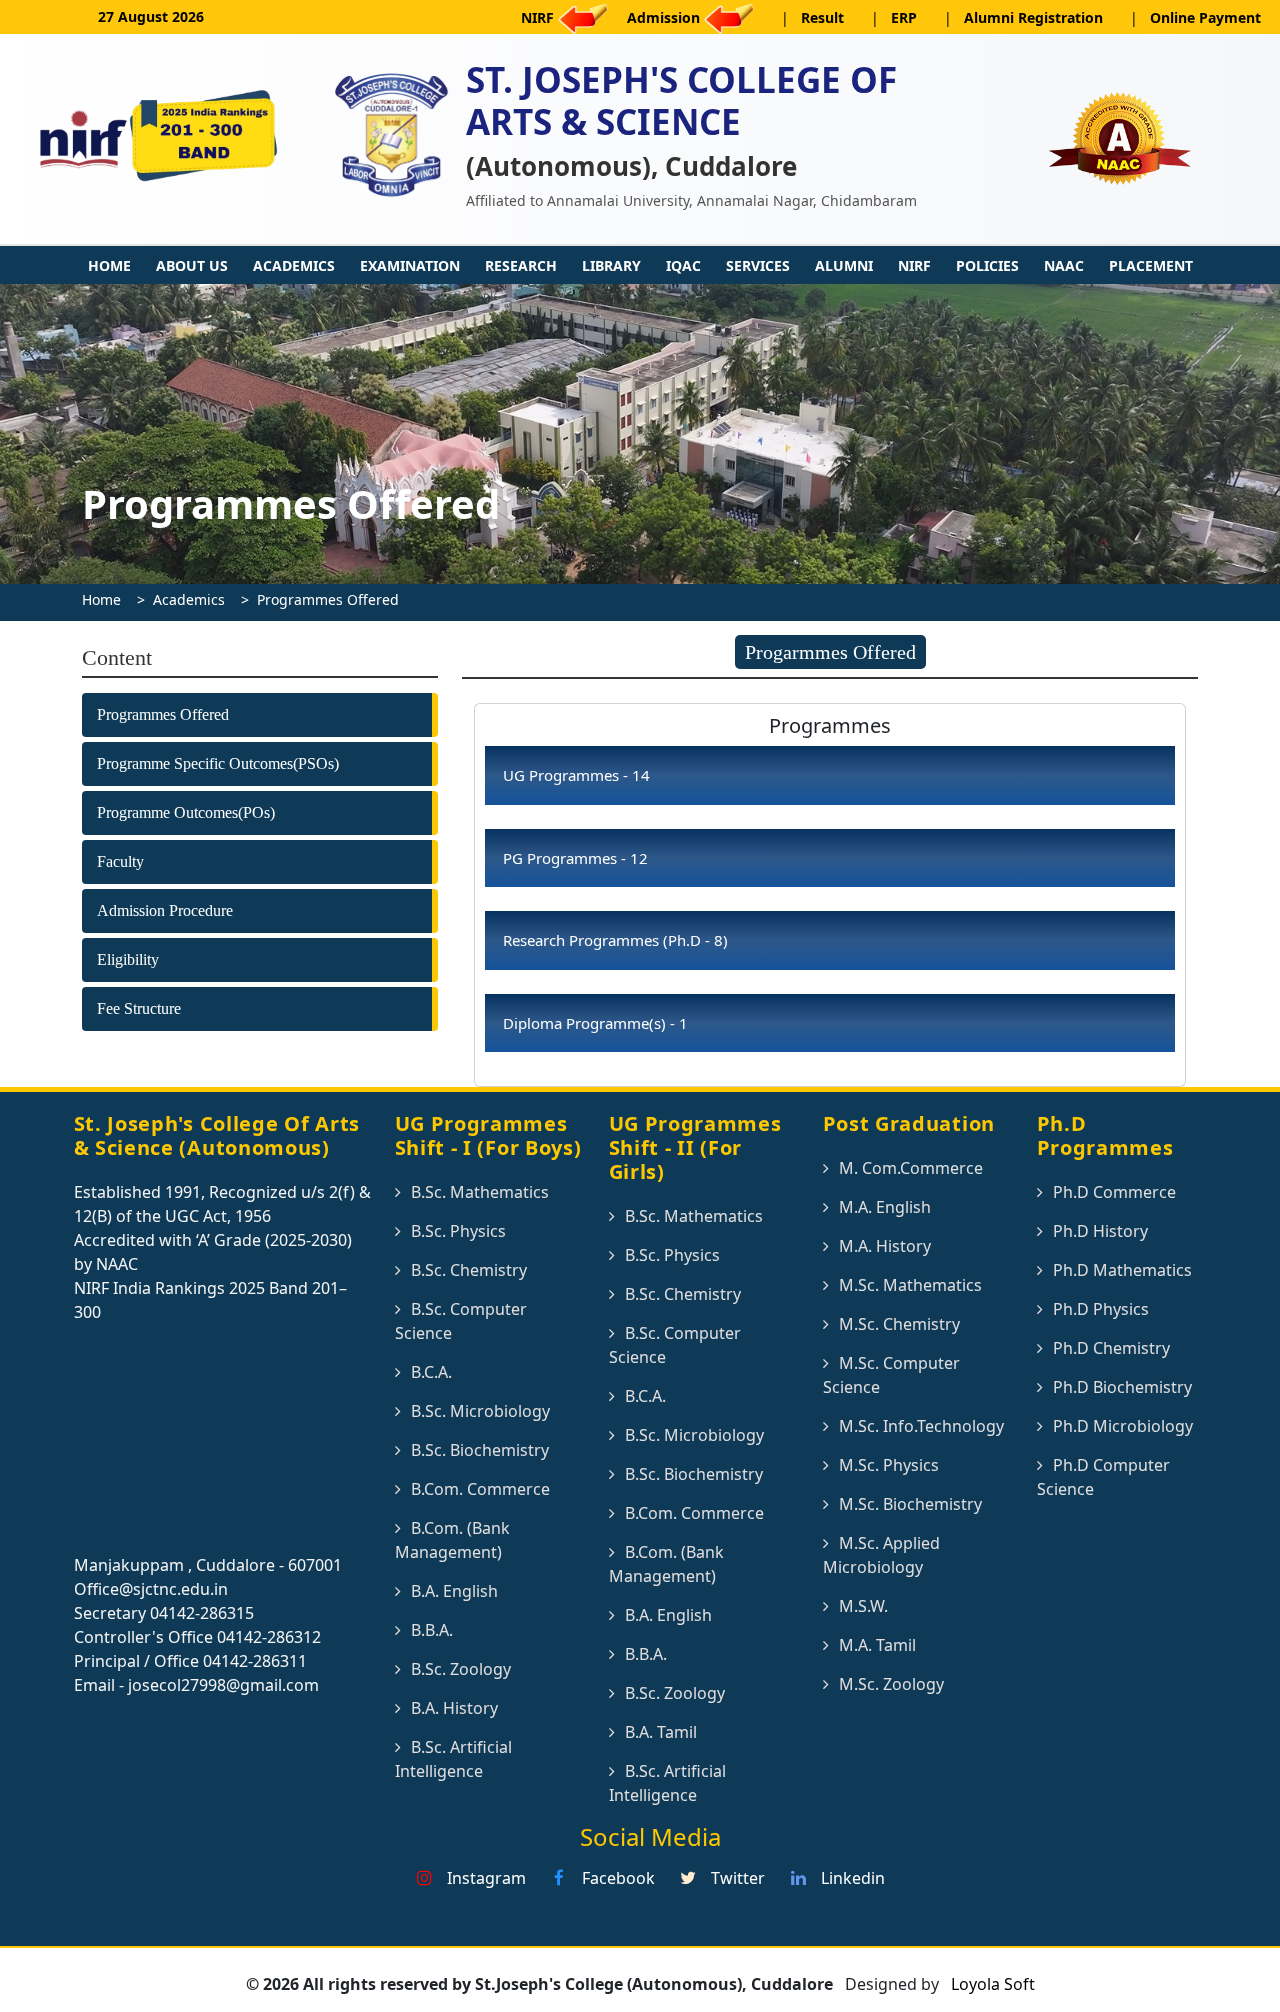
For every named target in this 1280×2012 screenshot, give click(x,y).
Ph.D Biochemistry (1122, 1387)
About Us (192, 265)
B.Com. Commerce (480, 1489)
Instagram (484, 1878)
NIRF (914, 265)
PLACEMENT (1151, 265)
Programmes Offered (328, 599)
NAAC (1064, 265)
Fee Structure (139, 1008)
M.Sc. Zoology (891, 1684)
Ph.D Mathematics (1122, 1270)
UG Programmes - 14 (576, 775)
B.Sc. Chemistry (469, 1270)
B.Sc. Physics (458, 1231)
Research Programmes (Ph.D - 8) (615, 940)
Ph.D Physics (1101, 1309)
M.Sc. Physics (889, 1465)
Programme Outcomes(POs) (186, 812)
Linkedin (851, 1878)
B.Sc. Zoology (461, 1669)
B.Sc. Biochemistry (480, 1450)
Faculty (120, 861)
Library (611, 265)
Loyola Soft (991, 1984)
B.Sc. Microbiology (480, 1411)
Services (758, 265)
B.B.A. (432, 1630)
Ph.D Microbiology (1123, 1426)
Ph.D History (1100, 1231)
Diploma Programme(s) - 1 (595, 1023)
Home (109, 265)
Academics (294, 265)
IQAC (683, 265)
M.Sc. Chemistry (899, 1324)
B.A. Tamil (661, 1732)
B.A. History (454, 1708)
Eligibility (128, 959)
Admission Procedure (165, 910)
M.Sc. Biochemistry (910, 1504)
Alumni (844, 265)
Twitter (736, 1878)
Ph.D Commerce (1114, 1192)
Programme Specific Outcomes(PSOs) (218, 763)
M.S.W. (863, 1606)
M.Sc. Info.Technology (921, 1426)
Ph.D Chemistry (1111, 1348)
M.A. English (885, 1207)
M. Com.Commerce (911, 1168)
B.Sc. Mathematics (480, 1192)
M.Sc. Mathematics (910, 1285)
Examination (410, 265)
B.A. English (454, 1591)
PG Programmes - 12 (575, 858)
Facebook (616, 1878)
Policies (987, 265)
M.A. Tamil (877, 1645)
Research (521, 265)
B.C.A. (431, 1372)
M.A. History (885, 1246)
